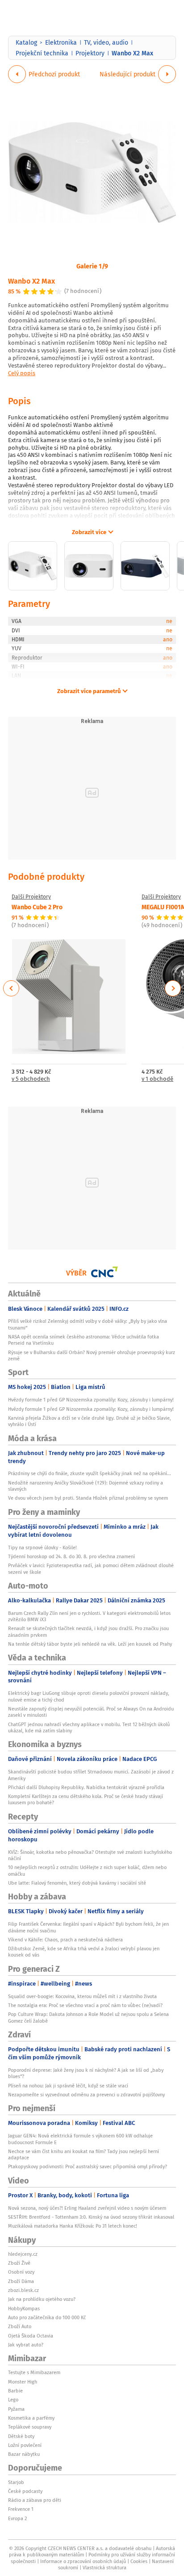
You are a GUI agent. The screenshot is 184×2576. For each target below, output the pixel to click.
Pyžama (16, 2409)
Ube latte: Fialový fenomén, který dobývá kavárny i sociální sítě (77, 1883)
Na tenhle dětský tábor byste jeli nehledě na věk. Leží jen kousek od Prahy (90, 1644)
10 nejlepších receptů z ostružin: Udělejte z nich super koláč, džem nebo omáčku (87, 1870)
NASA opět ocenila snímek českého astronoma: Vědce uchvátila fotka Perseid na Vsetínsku (84, 1340)
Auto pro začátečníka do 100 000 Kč (47, 2317)
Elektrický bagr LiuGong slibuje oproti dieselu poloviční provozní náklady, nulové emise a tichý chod (89, 1696)
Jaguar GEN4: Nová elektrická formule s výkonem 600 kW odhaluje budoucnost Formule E (80, 2139)
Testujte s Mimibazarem (34, 2372)
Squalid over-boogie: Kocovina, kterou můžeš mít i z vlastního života (82, 1996)
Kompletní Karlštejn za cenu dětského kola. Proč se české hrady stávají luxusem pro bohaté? (86, 1799)
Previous (11, 988)
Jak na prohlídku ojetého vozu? (42, 2299)
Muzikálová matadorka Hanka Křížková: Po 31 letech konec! (73, 2226)
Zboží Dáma (21, 2281)
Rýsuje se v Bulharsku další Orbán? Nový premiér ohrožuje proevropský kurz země (92, 1355)
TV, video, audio (106, 42)
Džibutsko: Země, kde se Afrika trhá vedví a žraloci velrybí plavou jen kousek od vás (84, 1952)
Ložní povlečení (25, 2445)
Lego (13, 2400)
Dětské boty (21, 2436)
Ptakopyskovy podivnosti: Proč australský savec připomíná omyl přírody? (88, 2166)
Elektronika (61, 42)
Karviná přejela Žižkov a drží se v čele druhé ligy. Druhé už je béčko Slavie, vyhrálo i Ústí (90, 1421)
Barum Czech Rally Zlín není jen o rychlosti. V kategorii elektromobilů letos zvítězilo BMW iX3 (89, 1616)
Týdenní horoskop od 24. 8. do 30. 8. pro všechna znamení (71, 1556)
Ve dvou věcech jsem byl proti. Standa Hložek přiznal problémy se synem (88, 1498)
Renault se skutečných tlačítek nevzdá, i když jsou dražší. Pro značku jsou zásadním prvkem (88, 1631)
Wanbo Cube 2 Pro (37, 907)
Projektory (90, 53)
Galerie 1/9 (92, 266)
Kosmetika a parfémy (31, 2418)
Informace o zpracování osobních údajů (83, 2561)
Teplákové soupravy (30, 2427)
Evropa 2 (17, 2518)
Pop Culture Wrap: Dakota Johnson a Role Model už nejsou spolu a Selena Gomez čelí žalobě (88, 2017)
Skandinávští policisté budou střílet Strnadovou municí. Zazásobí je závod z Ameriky (91, 1775)
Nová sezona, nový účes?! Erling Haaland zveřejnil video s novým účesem (87, 2208)
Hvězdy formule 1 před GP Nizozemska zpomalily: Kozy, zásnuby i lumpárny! (91, 1400)
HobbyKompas (24, 2308)
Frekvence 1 (21, 2509)
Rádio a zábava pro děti (35, 2500)
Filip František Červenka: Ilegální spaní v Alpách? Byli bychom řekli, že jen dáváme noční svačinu (88, 1927)
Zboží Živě (19, 2263)
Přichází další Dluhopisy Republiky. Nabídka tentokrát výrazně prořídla (86, 1787)
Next (173, 988)
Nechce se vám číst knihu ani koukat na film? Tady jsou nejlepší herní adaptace (84, 2154)
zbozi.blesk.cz (23, 2290)
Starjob (16, 2482)
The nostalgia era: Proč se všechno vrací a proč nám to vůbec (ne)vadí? (85, 2005)
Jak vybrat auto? (26, 2345)
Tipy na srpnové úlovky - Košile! (42, 1547)
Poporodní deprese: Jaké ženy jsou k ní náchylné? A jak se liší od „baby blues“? (86, 2073)
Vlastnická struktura (105, 2568)
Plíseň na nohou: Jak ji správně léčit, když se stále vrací (68, 2086)
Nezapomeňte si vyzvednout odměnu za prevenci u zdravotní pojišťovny (86, 2095)
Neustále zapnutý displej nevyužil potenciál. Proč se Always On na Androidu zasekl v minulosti (91, 1712)
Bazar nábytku (24, 2454)
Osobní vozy (21, 2272)
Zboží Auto (20, 2326)
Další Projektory (31, 897)
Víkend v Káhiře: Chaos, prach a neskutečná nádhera (65, 1940)
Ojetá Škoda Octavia (31, 2336)
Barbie (15, 2391)
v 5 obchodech (31, 1079)
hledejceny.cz (23, 2254)
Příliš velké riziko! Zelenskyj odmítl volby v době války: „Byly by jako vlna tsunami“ (88, 1324)
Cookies (139, 2561)
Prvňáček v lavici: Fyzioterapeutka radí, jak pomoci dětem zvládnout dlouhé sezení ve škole (91, 1568)
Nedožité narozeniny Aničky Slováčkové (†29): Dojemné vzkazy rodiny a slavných (86, 1486)
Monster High (23, 2382)
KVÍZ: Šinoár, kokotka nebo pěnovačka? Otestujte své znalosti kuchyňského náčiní (90, 1855)
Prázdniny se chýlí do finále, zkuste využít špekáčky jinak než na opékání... (90, 1473)
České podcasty (25, 2491)
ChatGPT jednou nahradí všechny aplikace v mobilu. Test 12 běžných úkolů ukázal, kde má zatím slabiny (89, 1727)
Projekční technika (42, 53)
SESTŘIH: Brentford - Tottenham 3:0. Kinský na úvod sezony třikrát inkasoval (91, 2217)
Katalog (26, 42)
